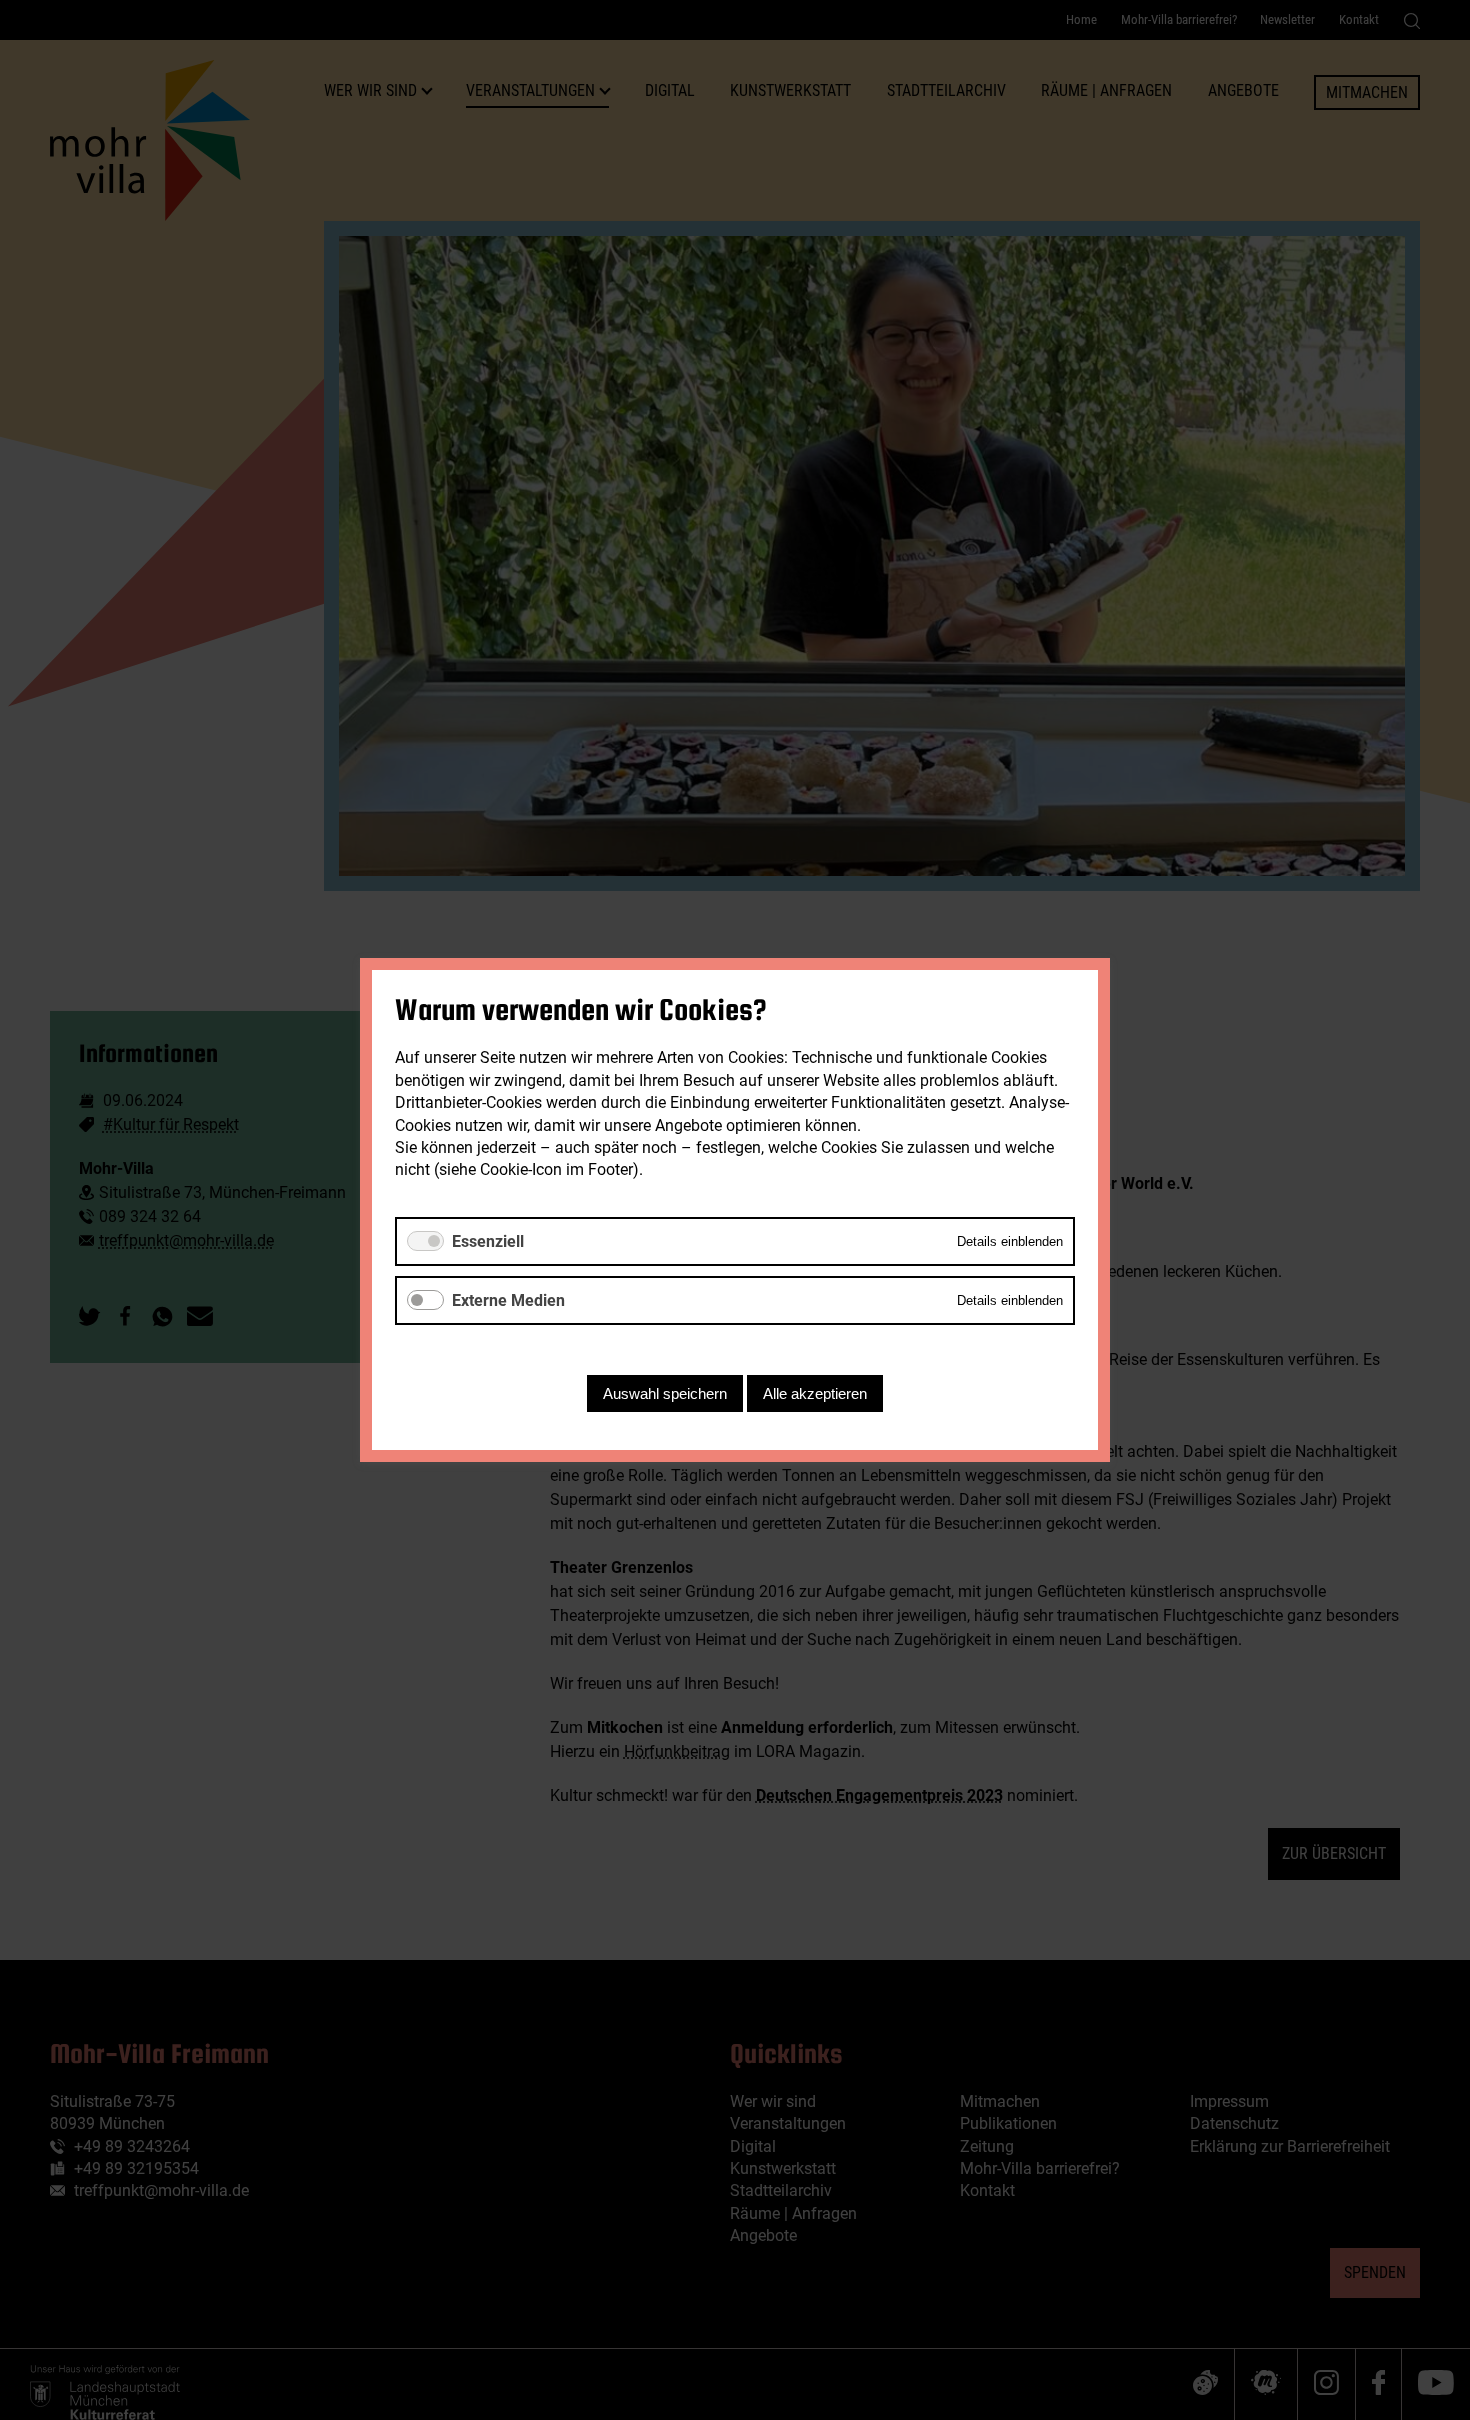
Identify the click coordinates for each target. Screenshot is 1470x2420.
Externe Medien (508, 1300)
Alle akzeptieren (815, 1393)
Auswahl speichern (665, 1393)
